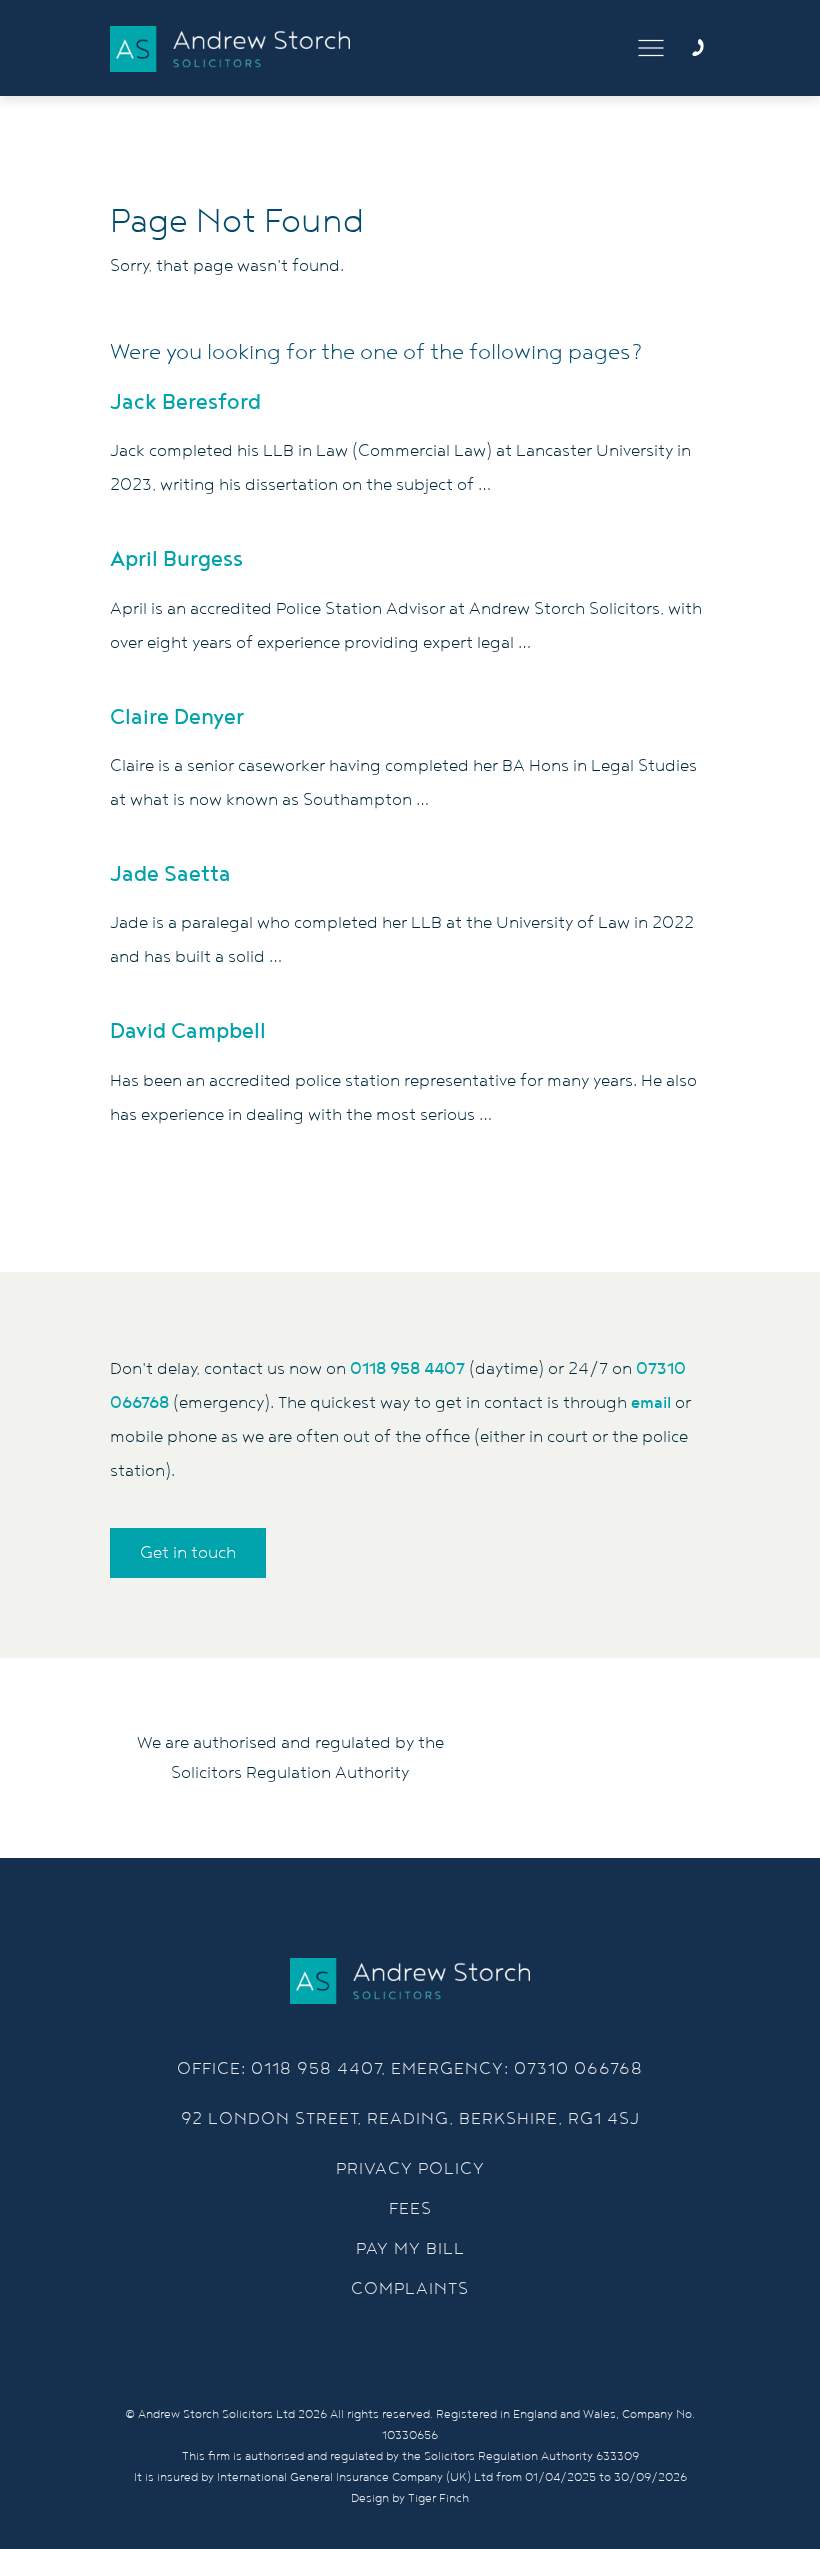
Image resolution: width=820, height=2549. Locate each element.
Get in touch (188, 1553)
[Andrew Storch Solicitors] (230, 49)
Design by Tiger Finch (410, 2498)
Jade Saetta (170, 874)
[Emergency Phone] (698, 48)
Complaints (410, 2289)
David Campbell (188, 1031)
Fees (410, 2209)
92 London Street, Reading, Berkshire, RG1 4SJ (410, 2119)
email (651, 1403)
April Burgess (176, 559)
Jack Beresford (185, 402)
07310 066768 (578, 2069)
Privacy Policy (410, 2169)
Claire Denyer (177, 717)
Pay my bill (410, 2249)
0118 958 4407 (407, 1369)
